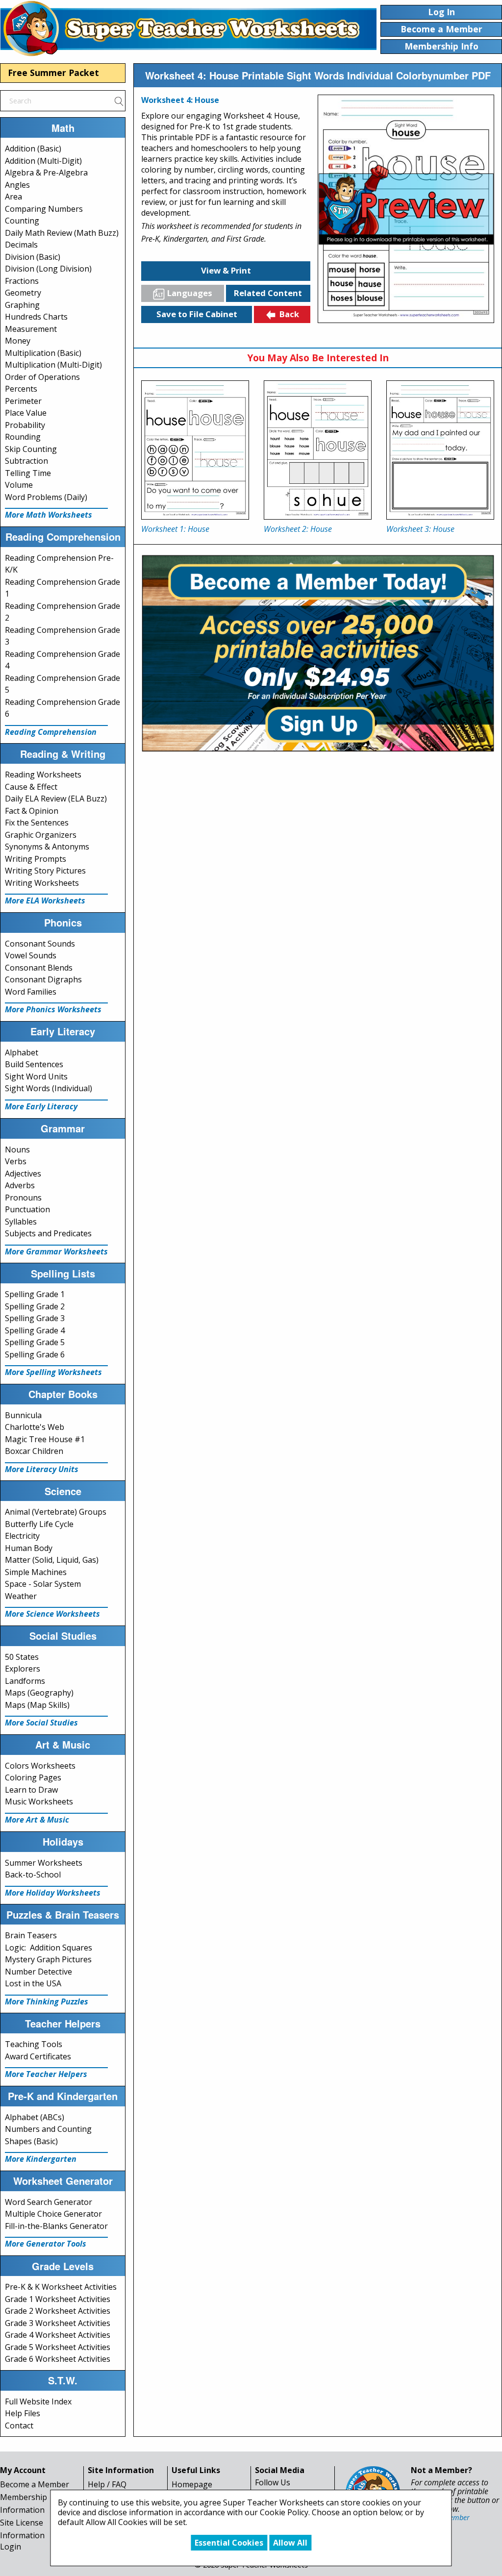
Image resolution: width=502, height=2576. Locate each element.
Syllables (21, 1222)
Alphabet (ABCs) (35, 2117)
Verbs (16, 1161)
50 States (22, 1657)
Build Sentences (34, 1064)
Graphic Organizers (41, 835)
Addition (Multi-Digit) (43, 161)
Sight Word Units (36, 1076)
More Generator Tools (46, 2244)
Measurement (31, 329)
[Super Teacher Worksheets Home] (188, 28)
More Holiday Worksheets (53, 1893)
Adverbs (20, 1185)
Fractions (22, 281)
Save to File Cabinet (197, 314)
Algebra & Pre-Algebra (46, 173)
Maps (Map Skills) (37, 1705)
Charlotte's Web (35, 1427)
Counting (22, 221)
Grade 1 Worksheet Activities (58, 2299)
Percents (21, 389)
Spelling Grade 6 (35, 1354)
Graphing (22, 305)
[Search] (119, 100)
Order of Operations (42, 377)
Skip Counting (31, 449)
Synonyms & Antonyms (47, 847)
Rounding (23, 437)
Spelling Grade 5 (35, 1342)
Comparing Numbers (44, 209)
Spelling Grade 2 (35, 1306)
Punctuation (27, 1209)
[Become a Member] (318, 652)
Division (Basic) (33, 257)
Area (13, 197)
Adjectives (23, 1174)
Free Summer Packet (53, 73)
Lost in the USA (33, 1983)
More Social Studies (41, 1723)
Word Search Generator (49, 2202)
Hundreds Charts (36, 317)
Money (18, 341)
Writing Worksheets (42, 883)
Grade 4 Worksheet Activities (58, 2335)
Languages (190, 293)
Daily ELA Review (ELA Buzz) (56, 799)
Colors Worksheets (40, 1766)
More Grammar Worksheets (56, 1251)
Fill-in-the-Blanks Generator (56, 2226)
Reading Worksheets (43, 775)
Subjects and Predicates (48, 1233)
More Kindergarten (41, 2159)
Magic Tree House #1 (45, 1439)
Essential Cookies (229, 2543)
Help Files (23, 2413)
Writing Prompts (36, 859)
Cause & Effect (31, 787)
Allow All (290, 2543)
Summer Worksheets (44, 1863)
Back (289, 314)
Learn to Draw (31, 1790)
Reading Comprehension (51, 732)
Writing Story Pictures (45, 871)
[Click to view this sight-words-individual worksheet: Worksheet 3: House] (440, 450)
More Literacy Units (42, 1469)
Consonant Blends (39, 968)
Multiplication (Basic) (43, 353)
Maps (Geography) (39, 1693)
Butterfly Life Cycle (39, 1524)
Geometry (23, 293)
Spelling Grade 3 (35, 1318)
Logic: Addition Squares (49, 1948)
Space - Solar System (43, 1584)
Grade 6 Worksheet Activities (58, 2359)
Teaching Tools (34, 2044)
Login (11, 2547)
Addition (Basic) (33, 149)
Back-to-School (33, 1875)
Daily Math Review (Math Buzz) (62, 233)
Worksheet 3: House (420, 529)
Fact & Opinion (32, 811)
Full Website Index (38, 2401)
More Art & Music (37, 1820)
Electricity (22, 1536)
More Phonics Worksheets (53, 1009)
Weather (21, 1596)
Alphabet (22, 1052)
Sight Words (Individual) (49, 1088)
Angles (17, 185)
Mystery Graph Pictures (48, 1959)
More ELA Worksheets (45, 900)
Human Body (29, 1548)
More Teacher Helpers (46, 2074)
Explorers (23, 1669)
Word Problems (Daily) (46, 497)
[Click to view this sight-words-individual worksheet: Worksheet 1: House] (195, 450)
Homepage (192, 2484)
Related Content (268, 293)
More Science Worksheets (52, 1614)
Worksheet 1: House (175, 529)
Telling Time (28, 473)
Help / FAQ (107, 2484)
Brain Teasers (31, 1935)
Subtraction (26, 461)
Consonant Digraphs (43, 979)
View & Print (226, 270)
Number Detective (38, 1972)
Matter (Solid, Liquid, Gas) (52, 1560)
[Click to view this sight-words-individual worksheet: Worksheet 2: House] (318, 450)
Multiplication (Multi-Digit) (53, 365)
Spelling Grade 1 (35, 1294)
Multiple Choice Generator (53, 2214)
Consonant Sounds (40, 944)
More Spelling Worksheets (53, 1372)
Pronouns (23, 1198)
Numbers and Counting (48, 2129)
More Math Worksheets (49, 515)
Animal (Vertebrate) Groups (56, 1512)
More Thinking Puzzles (47, 2001)
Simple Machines (36, 1572)
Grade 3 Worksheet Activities (58, 2323)
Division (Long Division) (48, 269)
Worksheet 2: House (298, 529)
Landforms (25, 1681)
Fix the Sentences (37, 823)
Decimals (21, 245)
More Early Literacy (41, 1106)
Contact (19, 2426)
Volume (19, 485)
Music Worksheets (39, 1801)
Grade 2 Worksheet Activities (58, 2311)
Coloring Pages (33, 1777)
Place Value (26, 413)
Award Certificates (38, 2056)
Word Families (31, 992)
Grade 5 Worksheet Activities (58, 2347)
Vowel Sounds (31, 955)
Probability (25, 425)
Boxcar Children (34, 1451)
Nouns (17, 1150)
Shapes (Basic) (31, 2141)
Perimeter (23, 401)
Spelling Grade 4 (35, 1330)
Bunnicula (23, 1415)
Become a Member (35, 2484)
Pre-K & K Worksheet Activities (61, 2287)
